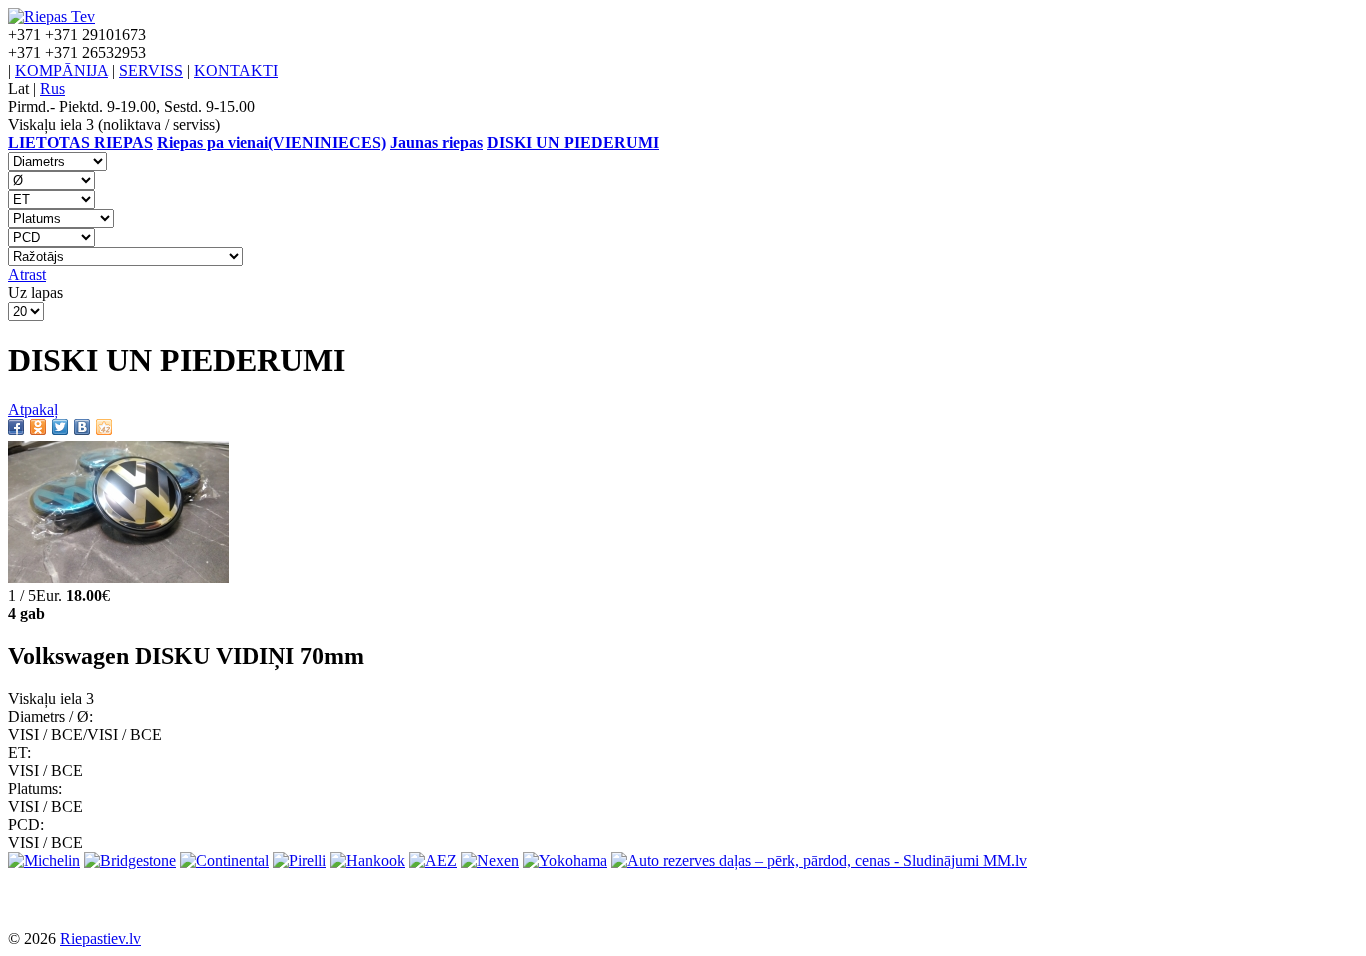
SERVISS (151, 70)
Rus (52, 88)
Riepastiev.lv (100, 938)
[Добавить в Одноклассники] (38, 427)
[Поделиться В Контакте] (82, 427)
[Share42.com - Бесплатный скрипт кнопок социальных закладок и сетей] (104, 427)
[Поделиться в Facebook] (16, 427)
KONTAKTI (236, 70)
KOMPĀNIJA (61, 70)
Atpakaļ (33, 409)
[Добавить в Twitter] (60, 427)
